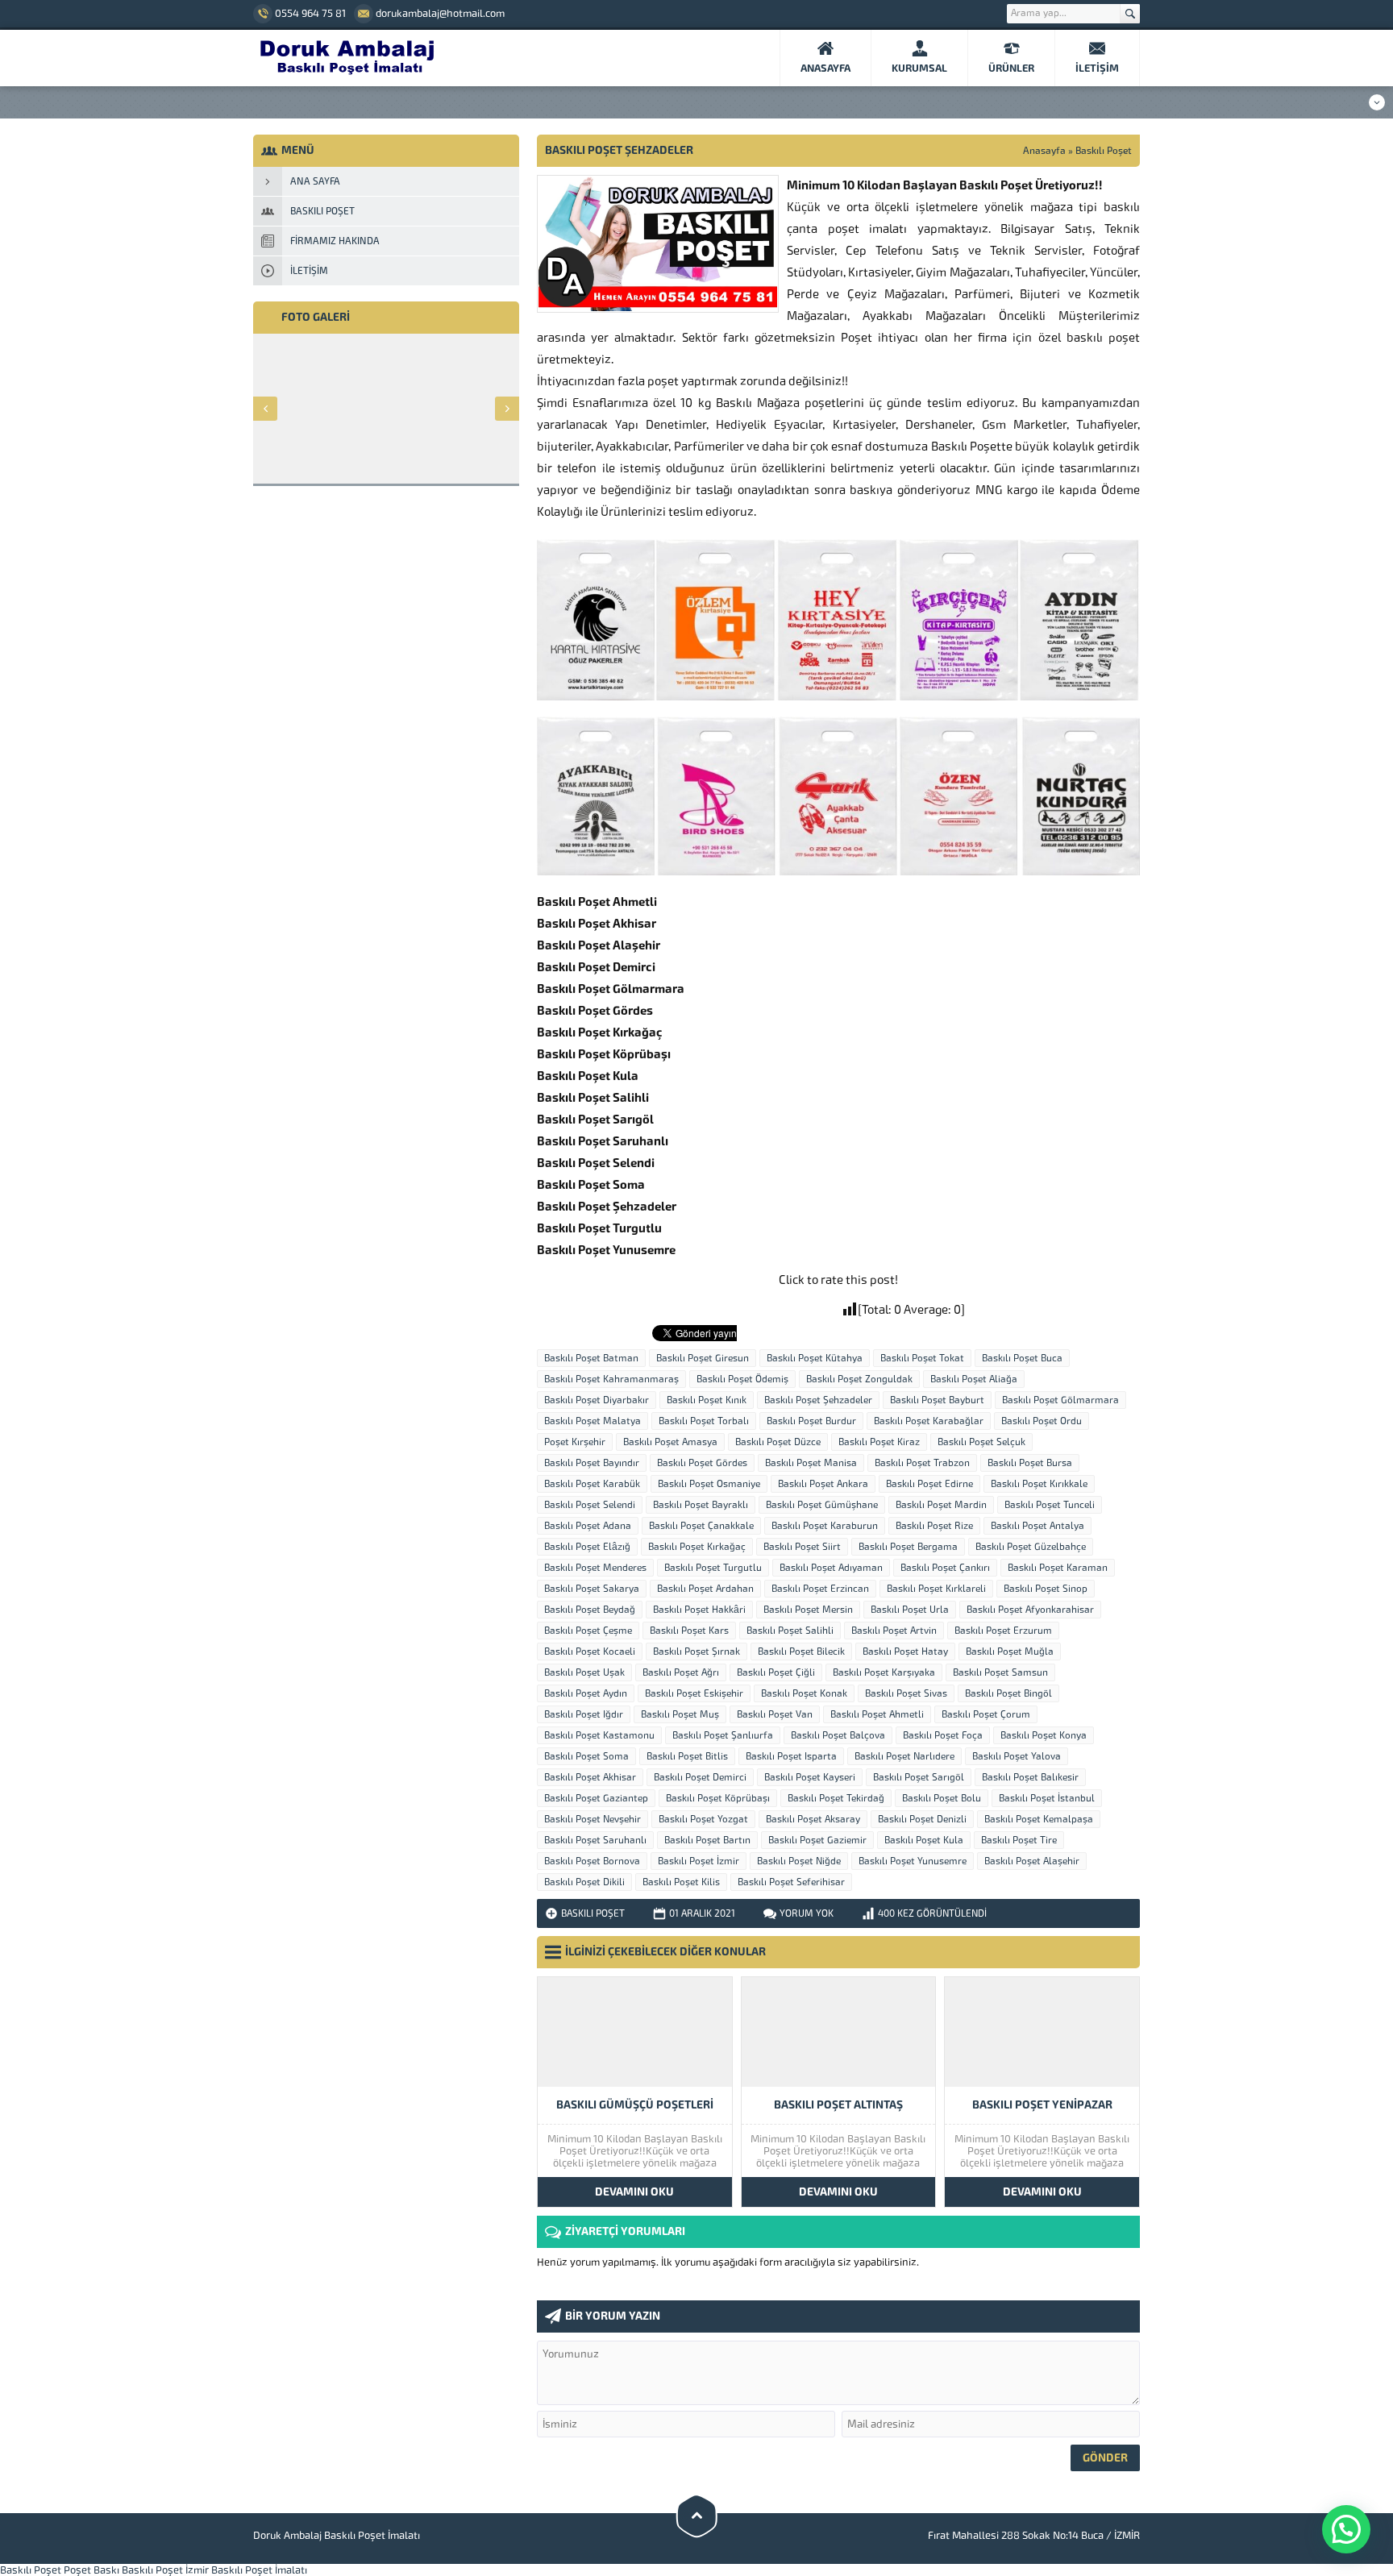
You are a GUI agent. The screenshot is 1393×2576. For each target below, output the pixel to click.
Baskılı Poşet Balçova (838, 1735)
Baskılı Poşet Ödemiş (742, 1379)
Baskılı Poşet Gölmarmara (1060, 1400)
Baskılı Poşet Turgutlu (713, 1568)
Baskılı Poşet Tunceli (1050, 1505)
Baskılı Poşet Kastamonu (599, 1735)
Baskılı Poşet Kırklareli (936, 1589)
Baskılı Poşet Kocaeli (590, 1652)
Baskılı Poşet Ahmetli (877, 1714)
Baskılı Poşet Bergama (908, 1547)
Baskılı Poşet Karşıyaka (884, 1672)
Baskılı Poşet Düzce (778, 1442)
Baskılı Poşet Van (775, 1714)
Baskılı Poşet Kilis (681, 1882)
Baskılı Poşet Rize (934, 1526)
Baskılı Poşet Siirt (802, 1547)
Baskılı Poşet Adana (588, 1526)
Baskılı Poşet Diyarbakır (597, 1400)
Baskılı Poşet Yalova (1017, 1756)
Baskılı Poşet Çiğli (776, 1672)
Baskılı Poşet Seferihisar (791, 1882)
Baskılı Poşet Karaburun (825, 1526)
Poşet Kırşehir (575, 1442)
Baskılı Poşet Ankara (823, 1484)
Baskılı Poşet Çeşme (588, 1631)
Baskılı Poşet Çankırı (945, 1568)
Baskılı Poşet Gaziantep (596, 1798)
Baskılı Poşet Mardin (941, 1505)
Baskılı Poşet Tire (1019, 1840)
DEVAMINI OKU (634, 2192)
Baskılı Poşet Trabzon (922, 1463)
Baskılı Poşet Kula (924, 1840)
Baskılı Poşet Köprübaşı (718, 1798)
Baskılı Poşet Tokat (922, 1358)
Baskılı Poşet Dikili (584, 1882)
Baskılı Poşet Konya (1044, 1735)
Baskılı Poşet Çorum (986, 1714)
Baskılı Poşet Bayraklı (701, 1505)
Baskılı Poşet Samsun (1000, 1672)
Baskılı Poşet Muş (680, 1714)
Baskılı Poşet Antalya (1037, 1526)
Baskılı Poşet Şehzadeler (818, 1400)
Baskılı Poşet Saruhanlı (595, 1840)
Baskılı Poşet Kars (689, 1631)
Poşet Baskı (91, 2570)
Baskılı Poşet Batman (591, 1358)
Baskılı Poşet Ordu (1042, 1421)
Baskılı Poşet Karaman (1058, 1568)
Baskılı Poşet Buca (1022, 1358)
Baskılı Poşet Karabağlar (929, 1421)
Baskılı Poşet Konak (804, 1693)
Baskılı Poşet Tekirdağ (836, 1798)
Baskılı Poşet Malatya (593, 1421)
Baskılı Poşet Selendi (590, 1505)
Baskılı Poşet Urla (910, 1610)
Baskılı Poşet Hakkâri (699, 1610)
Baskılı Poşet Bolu (942, 1798)
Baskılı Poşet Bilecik (801, 1652)
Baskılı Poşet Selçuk (981, 1442)
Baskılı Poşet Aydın (586, 1693)
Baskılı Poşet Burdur (811, 1421)
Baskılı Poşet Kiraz (879, 1442)
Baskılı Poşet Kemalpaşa (1039, 1819)
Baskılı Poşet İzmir (699, 1861)
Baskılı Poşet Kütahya (815, 1358)
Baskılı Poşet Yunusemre (913, 1861)
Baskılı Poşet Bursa (1030, 1463)
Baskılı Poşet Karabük (592, 1484)
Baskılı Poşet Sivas (906, 1693)
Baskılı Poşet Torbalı (704, 1421)
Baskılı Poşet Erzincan (820, 1589)
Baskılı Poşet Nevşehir (593, 1819)
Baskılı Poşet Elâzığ (587, 1547)
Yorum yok (807, 1913)
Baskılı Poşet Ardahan (705, 1589)
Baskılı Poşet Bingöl (1008, 1693)
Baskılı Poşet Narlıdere (904, 1756)
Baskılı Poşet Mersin (808, 1610)
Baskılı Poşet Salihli (790, 1631)
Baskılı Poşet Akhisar (590, 1777)
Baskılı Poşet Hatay (905, 1652)
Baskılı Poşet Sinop (1046, 1589)
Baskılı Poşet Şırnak (696, 1652)
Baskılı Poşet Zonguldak (859, 1379)
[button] (1346, 2529)
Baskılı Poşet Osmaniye (709, 1484)
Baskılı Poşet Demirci (700, 1777)
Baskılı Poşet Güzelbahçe (1031, 1547)
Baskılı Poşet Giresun (703, 1358)
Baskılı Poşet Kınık (707, 1400)
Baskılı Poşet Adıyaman (831, 1568)
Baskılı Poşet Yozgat (703, 1819)
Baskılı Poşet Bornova (592, 1861)
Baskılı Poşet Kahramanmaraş (611, 1379)
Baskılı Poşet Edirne (929, 1484)
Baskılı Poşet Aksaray (813, 1819)
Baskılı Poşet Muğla (1010, 1652)
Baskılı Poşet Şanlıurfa (723, 1735)
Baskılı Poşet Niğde (799, 1861)
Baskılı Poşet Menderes (595, 1568)
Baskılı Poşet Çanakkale (701, 1526)
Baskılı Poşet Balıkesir (1030, 1777)
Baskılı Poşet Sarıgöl (919, 1777)
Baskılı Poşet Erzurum (1003, 1631)
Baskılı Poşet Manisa (811, 1463)
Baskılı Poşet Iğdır (584, 1714)
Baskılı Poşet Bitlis (687, 1756)
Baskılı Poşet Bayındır (592, 1463)
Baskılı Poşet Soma (586, 1756)
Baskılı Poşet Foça (943, 1735)
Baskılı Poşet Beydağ (590, 1610)
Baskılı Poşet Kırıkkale (1039, 1484)
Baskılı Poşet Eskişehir (694, 1693)
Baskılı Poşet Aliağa (974, 1379)
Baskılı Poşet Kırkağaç (697, 1547)
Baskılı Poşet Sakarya (592, 1589)
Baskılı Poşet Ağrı (681, 1672)
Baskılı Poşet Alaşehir (1032, 1861)
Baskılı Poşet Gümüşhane (822, 1505)
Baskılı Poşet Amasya (670, 1442)
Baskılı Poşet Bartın (707, 1840)
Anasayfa (1044, 151)
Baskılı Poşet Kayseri (810, 1777)
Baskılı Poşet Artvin (894, 1631)
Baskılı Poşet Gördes (702, 1463)
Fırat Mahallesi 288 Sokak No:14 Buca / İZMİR (1034, 2535)
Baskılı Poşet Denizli (922, 1819)
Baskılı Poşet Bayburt (937, 1400)
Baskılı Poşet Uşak (584, 1672)
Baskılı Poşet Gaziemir (817, 1840)
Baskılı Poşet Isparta (791, 1756)
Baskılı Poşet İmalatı (259, 2570)
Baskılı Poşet (1104, 151)
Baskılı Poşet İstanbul (1047, 1798)
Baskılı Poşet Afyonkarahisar (1030, 1610)
